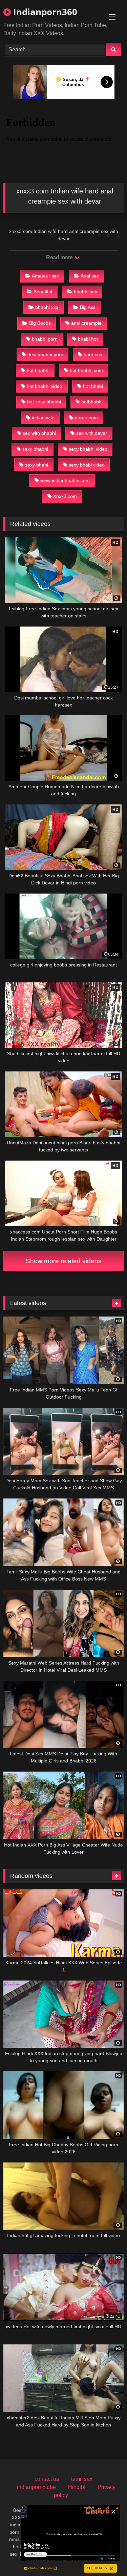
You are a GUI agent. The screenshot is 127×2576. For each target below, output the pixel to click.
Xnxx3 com (65, 496)
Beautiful (43, 292)
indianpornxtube (36, 2487)
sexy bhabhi (35, 449)
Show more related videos (64, 1261)
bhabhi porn (45, 339)
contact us (47, 2479)
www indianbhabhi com (65, 480)
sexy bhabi (37, 465)
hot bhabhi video (45, 386)
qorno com (86, 418)
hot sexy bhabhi (44, 402)
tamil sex (82, 2479)
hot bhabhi (38, 370)
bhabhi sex (86, 292)
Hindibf (77, 2487)
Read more (60, 257)
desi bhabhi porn (45, 354)
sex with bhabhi (39, 433)
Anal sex (90, 276)
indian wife (43, 418)
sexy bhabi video (87, 465)
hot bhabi (93, 386)
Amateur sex (45, 276)
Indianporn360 (44, 12)
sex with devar (92, 433)
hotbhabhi (92, 402)
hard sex (93, 354)
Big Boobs (40, 323)
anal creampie (86, 323)
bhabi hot (88, 339)
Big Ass (88, 307)
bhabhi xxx (47, 307)
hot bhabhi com (86, 370)
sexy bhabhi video (88, 449)
